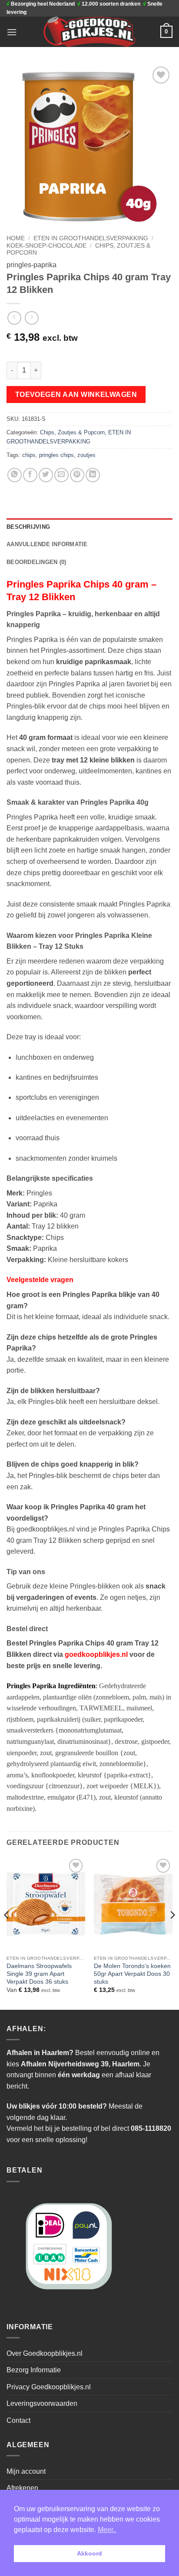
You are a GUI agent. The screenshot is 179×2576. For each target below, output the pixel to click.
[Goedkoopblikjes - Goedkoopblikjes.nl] (90, 32)
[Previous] (7, 1932)
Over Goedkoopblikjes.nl (45, 2353)
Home (16, 238)
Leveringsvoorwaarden (42, 2403)
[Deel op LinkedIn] (93, 475)
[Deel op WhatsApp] (15, 475)
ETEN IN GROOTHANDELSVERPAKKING (91, 238)
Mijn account (26, 2471)
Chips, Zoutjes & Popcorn (72, 432)
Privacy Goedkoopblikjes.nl (49, 2387)
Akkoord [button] (89, 2553)
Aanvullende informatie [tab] (47, 544)
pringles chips (56, 455)
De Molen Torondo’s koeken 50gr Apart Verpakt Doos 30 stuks (132, 1974)
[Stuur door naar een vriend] (61, 475)
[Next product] (14, 318)
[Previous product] (31, 318)
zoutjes (86, 455)
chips (29, 455)
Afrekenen (22, 2488)
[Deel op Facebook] (30, 475)
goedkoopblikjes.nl (96, 1654)
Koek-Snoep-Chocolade (46, 246)
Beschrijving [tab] (28, 527)
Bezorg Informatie (34, 2370)
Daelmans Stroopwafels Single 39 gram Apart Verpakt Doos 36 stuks (39, 1974)
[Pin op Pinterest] (77, 475)
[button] (12, 32)
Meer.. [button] (107, 2530)
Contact (18, 2420)
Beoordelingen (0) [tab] (36, 562)
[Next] (172, 1932)
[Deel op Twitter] (46, 475)
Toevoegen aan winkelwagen (76, 395)
